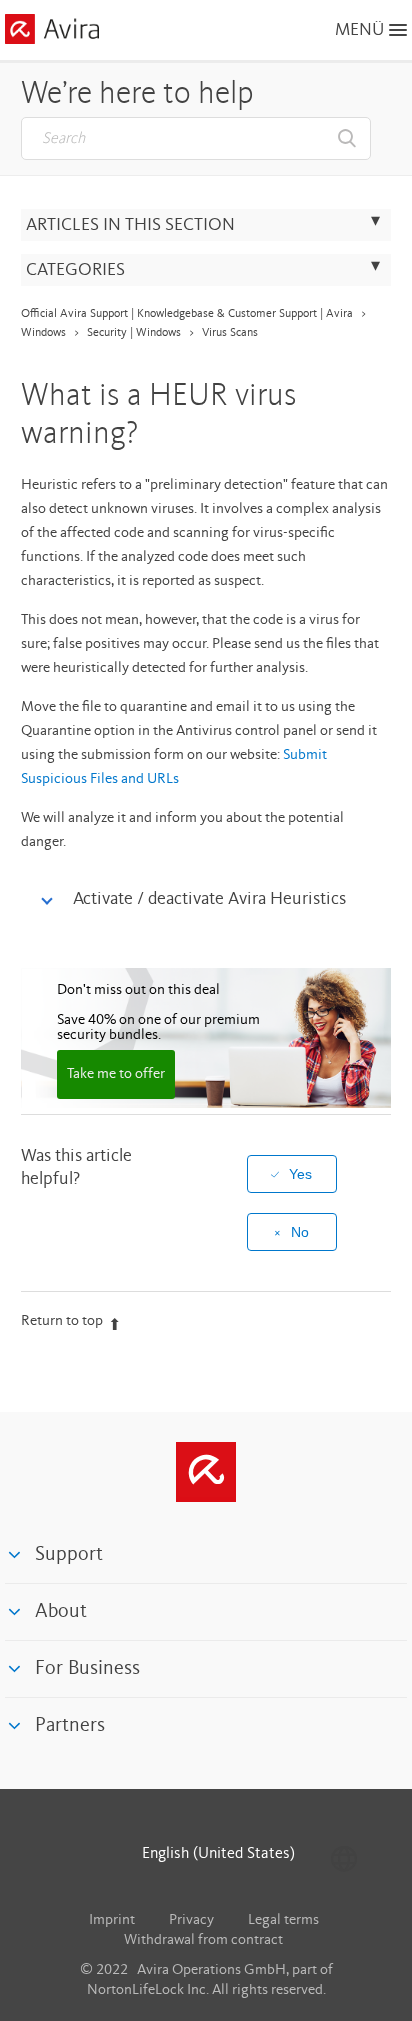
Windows (43, 333)
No (300, 1232)
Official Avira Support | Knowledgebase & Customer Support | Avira (187, 314)
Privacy (191, 1920)
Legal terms (283, 1920)
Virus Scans (230, 333)
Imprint (112, 1920)
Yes (300, 1174)
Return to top (62, 1321)
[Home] (52, 32)
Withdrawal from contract (203, 1940)
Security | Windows (134, 333)
